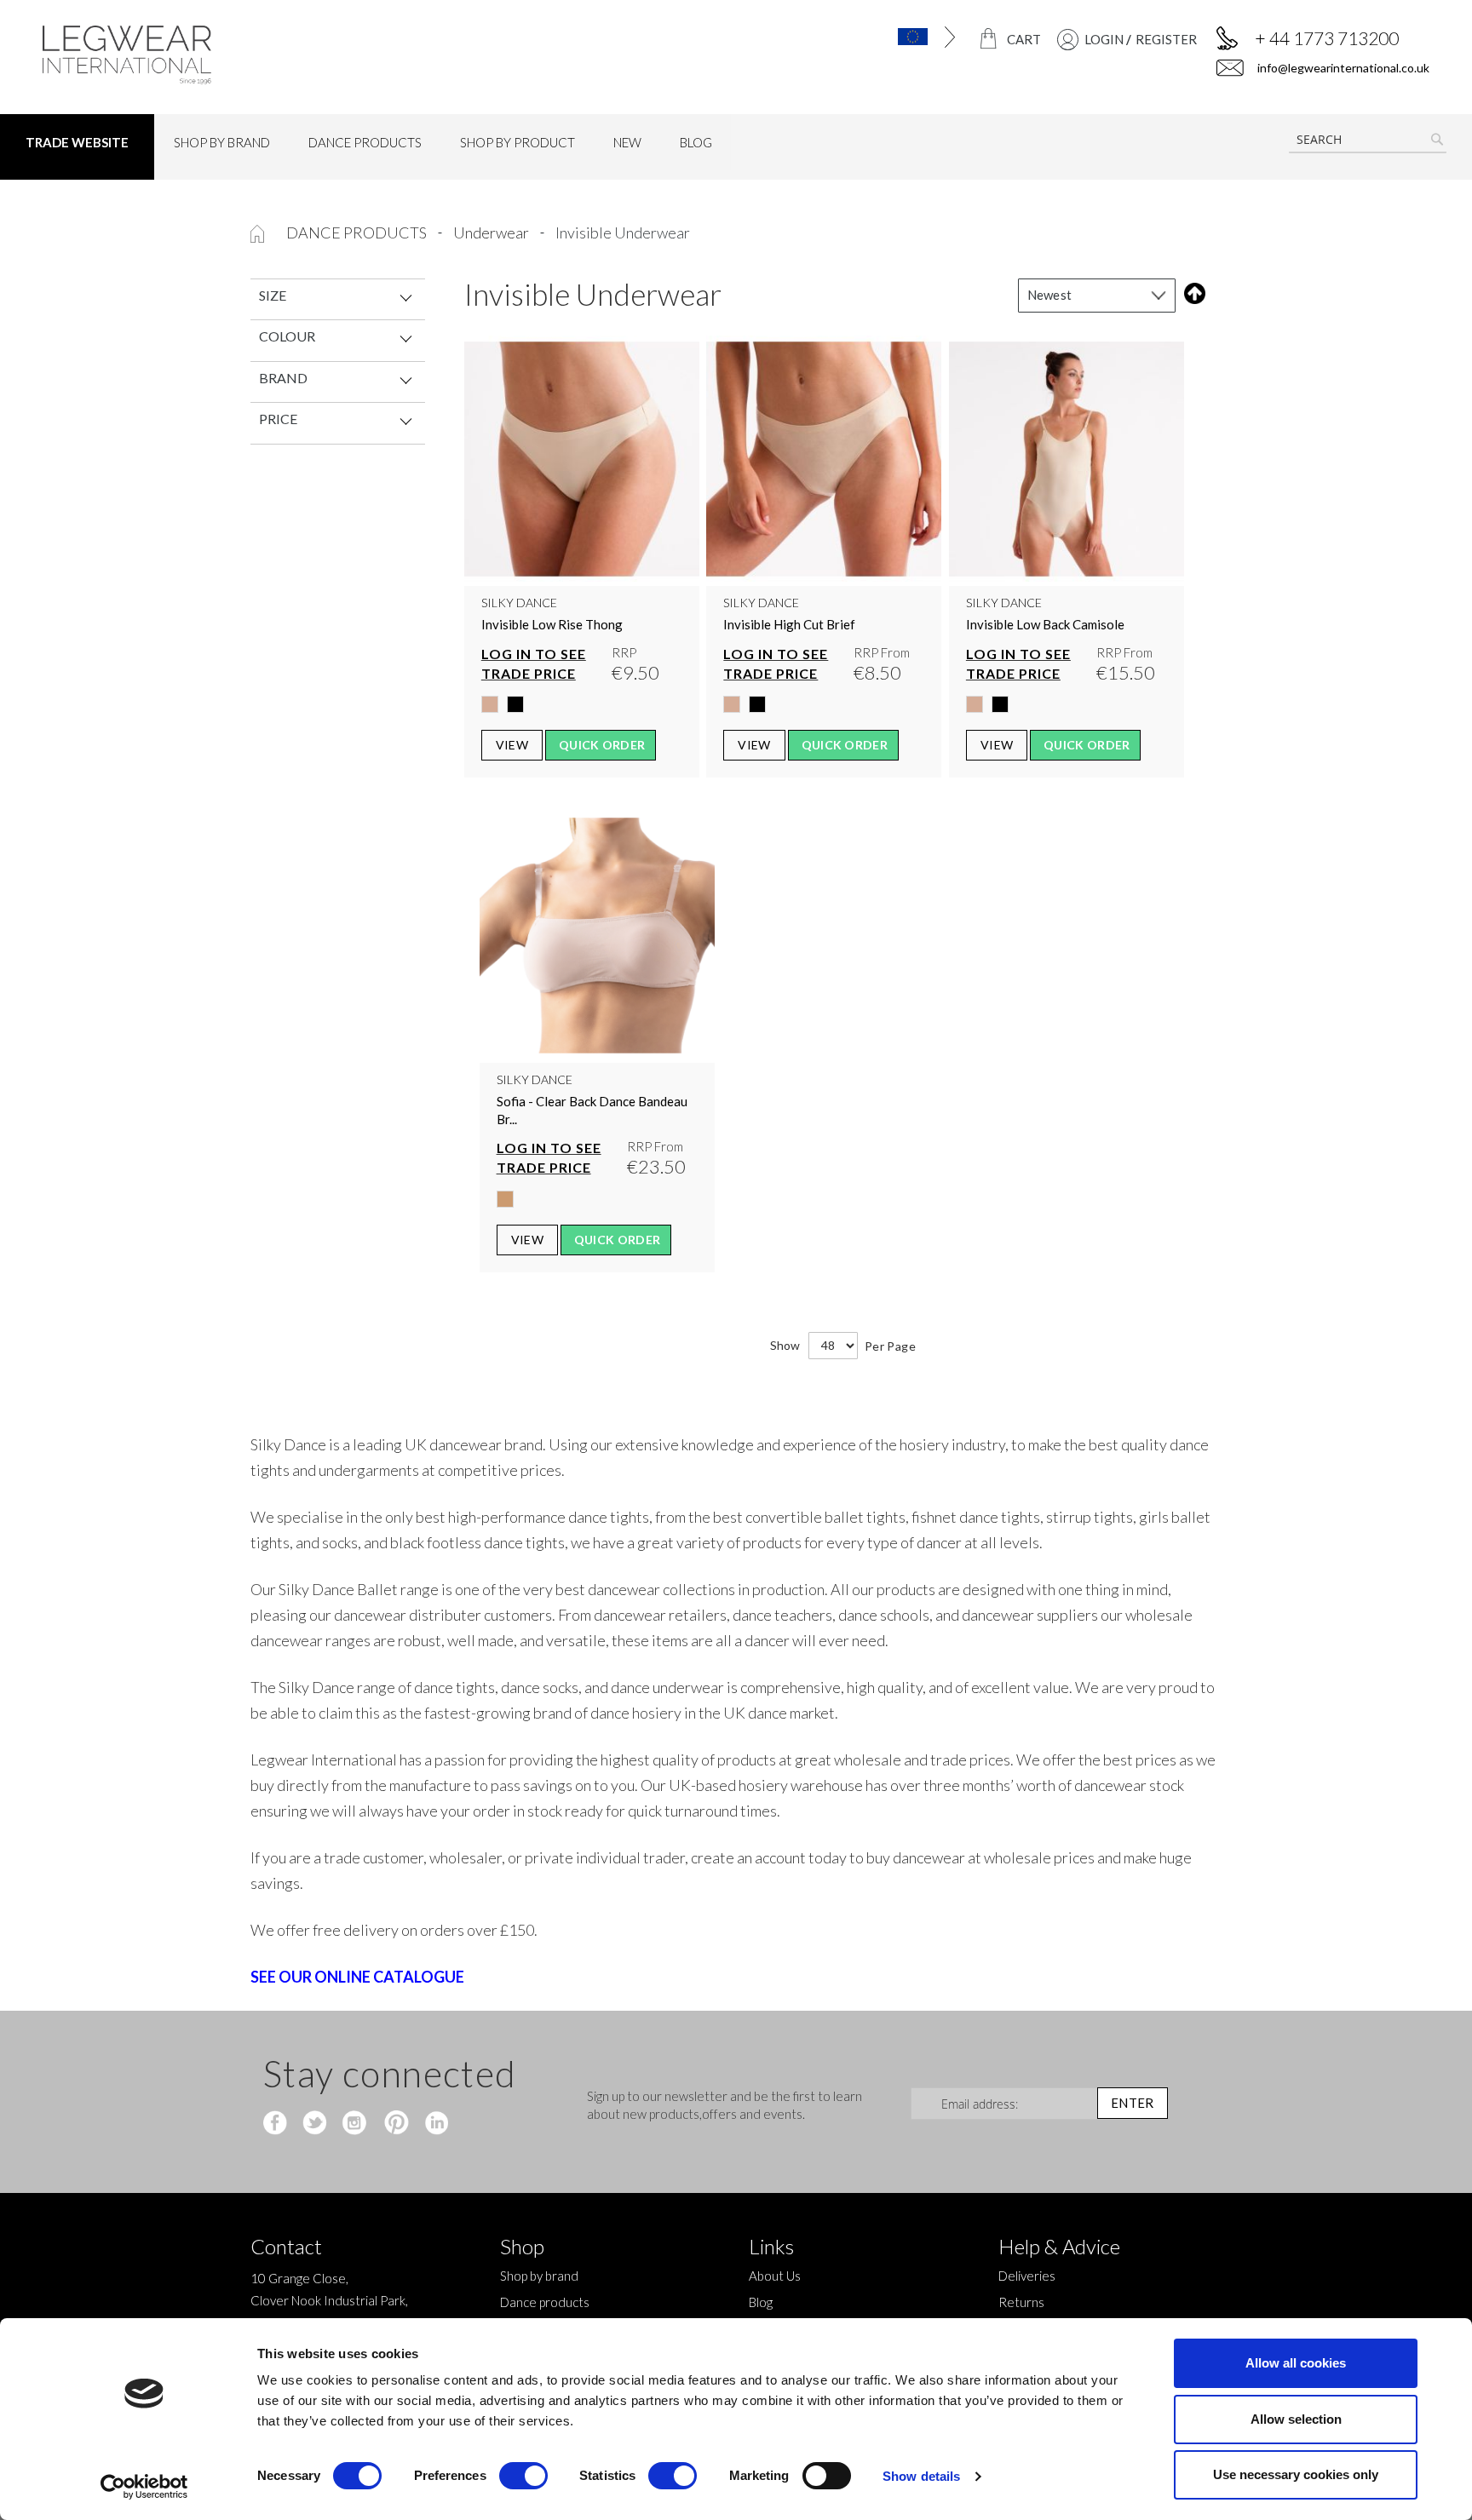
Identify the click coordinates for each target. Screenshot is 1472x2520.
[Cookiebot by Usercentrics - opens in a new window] (144, 2487)
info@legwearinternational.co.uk (1342, 68)
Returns (1021, 2302)
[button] (877, 37)
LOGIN (1104, 39)
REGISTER (1166, 39)
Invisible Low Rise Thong (552, 624)
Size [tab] (273, 295)
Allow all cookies (1296, 2363)
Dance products (358, 232)
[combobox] (1368, 140)
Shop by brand (539, 2276)
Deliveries (1027, 2276)
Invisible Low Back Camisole (1045, 624)
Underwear (492, 232)
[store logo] (207, 55)
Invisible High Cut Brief (789, 624)
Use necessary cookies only (1296, 2474)
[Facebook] (277, 2124)
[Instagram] (356, 2124)
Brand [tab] (283, 378)
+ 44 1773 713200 (1327, 38)
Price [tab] (278, 419)
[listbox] (582, 709)
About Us (775, 2276)
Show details (921, 2476)
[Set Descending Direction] (1191, 293)
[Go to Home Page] (259, 232)
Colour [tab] (287, 336)
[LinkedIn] (434, 2124)
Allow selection (1296, 2419)
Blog (761, 2302)
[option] (490, 704)
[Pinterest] (395, 2124)
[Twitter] (316, 2124)
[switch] (523, 2477)
